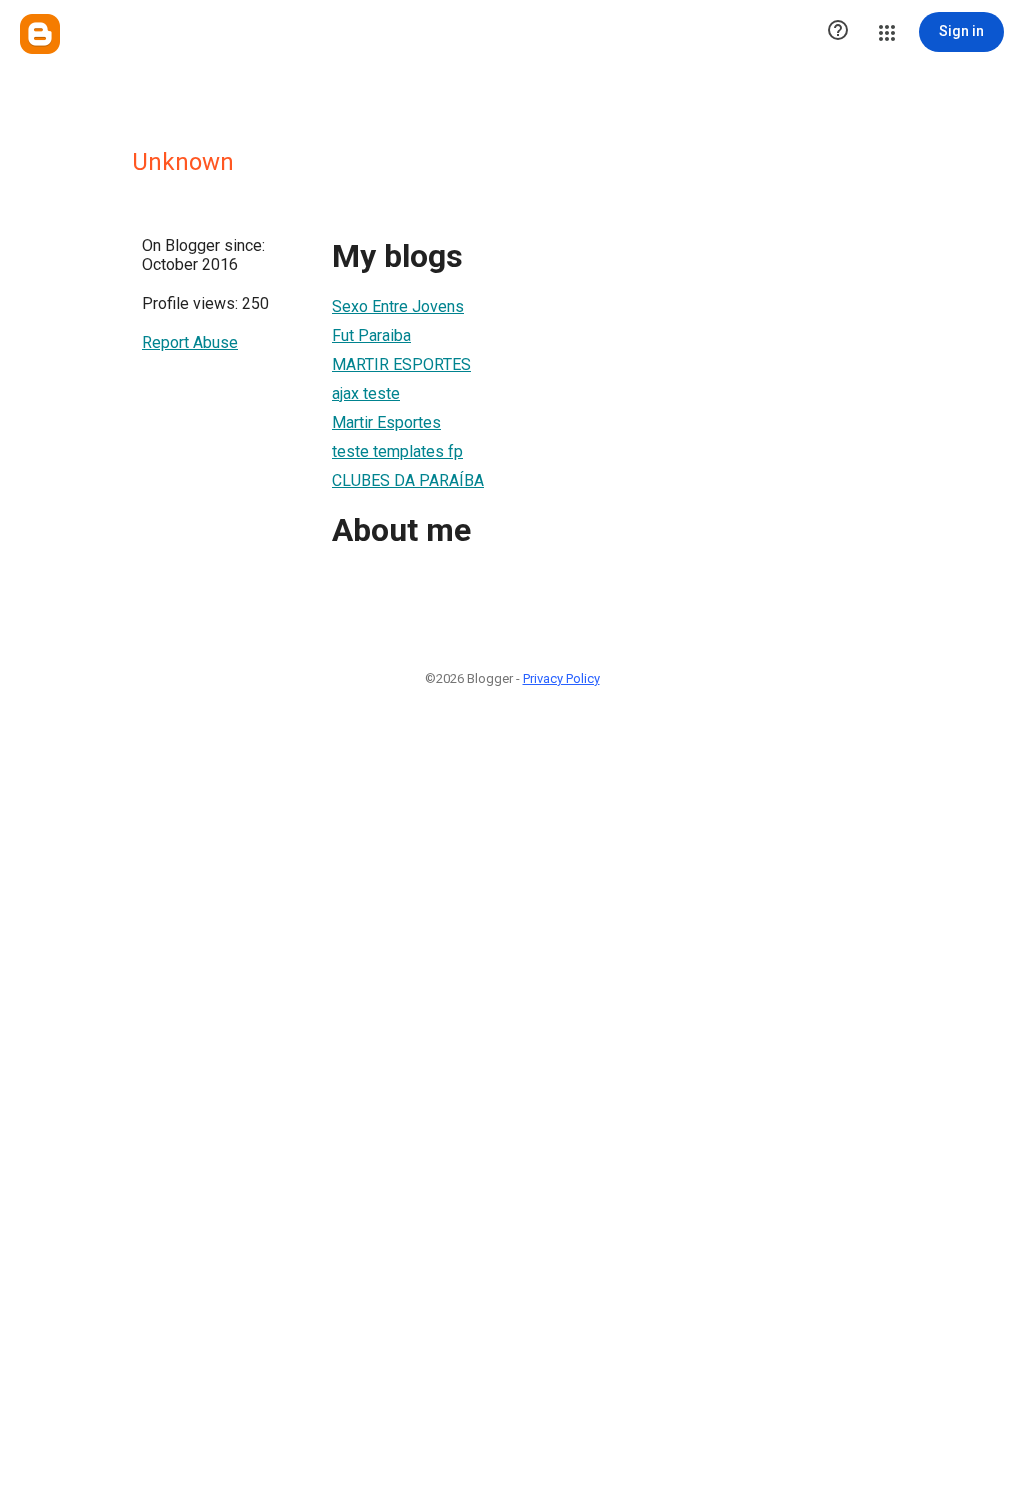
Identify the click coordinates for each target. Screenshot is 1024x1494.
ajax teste (366, 393)
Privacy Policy (561, 678)
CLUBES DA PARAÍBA (408, 480)
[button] (838, 32)
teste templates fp (397, 451)
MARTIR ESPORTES (401, 364)
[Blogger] (40, 34)
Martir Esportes (386, 422)
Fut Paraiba (371, 335)
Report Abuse (190, 342)
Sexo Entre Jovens (398, 306)
